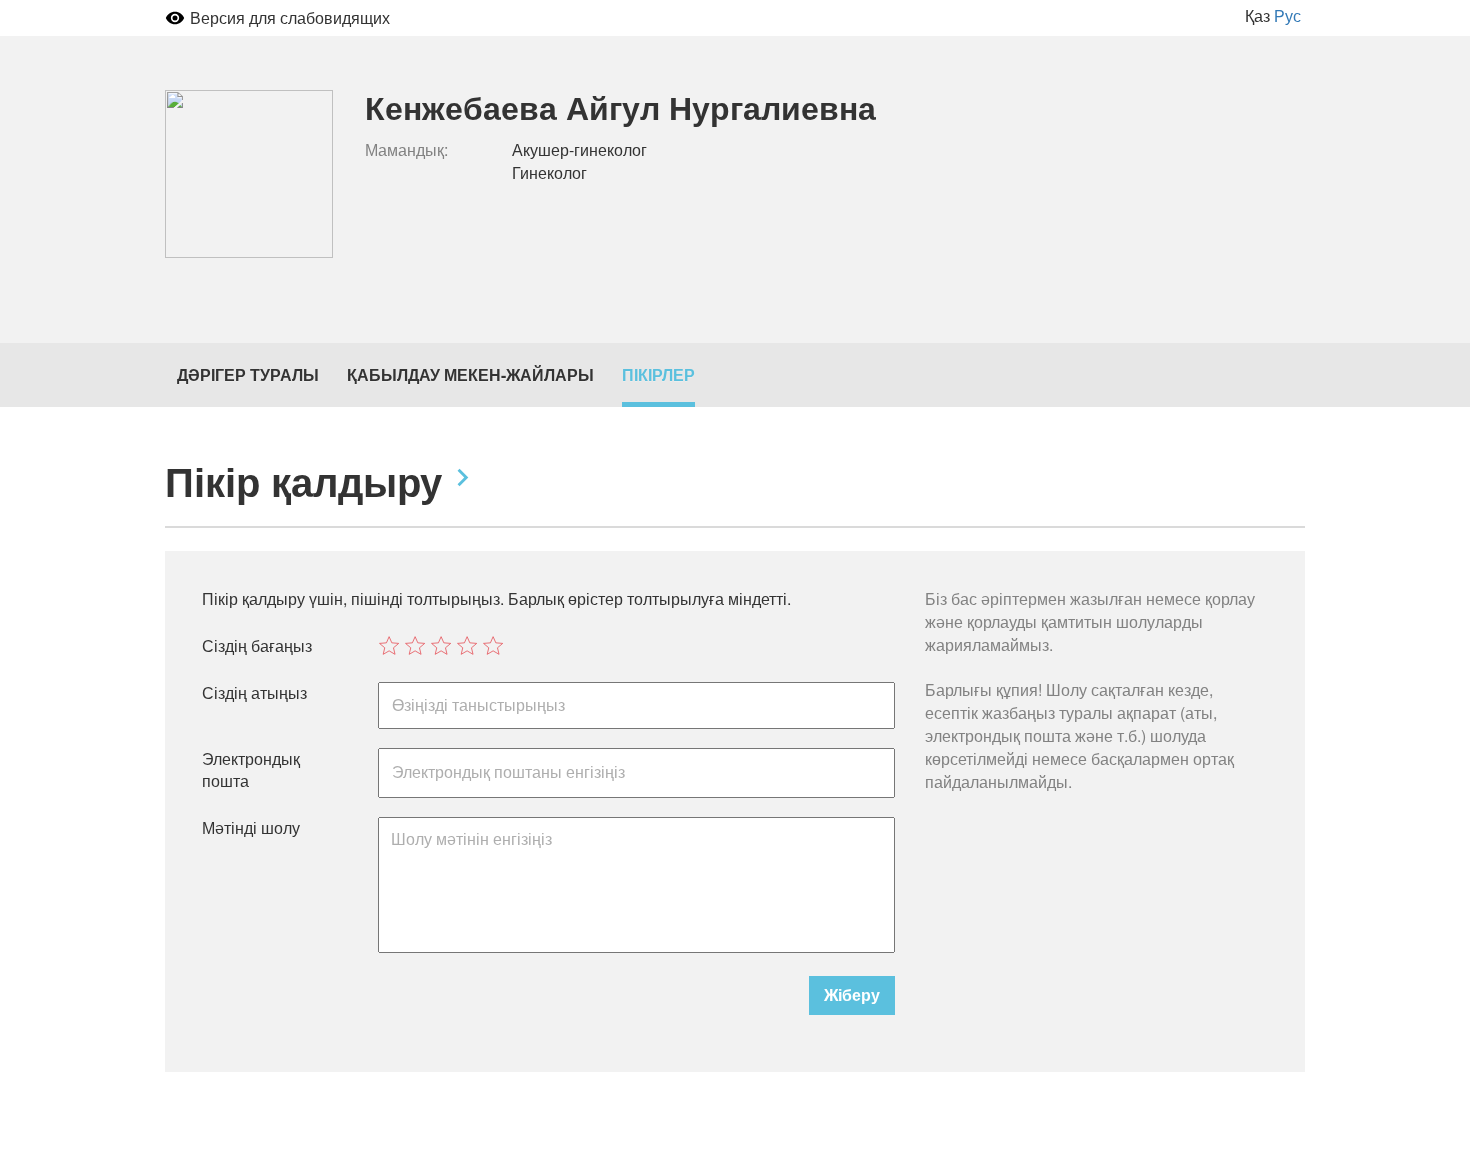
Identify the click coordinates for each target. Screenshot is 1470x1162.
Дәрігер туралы (248, 374)
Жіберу (852, 994)
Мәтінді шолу (251, 828)
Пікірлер (658, 374)
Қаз (1257, 15)
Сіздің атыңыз (254, 693)
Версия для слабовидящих (290, 17)
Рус (1287, 15)
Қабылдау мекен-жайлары (470, 374)
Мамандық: (406, 150)
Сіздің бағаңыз (257, 646)
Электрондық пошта (251, 770)
